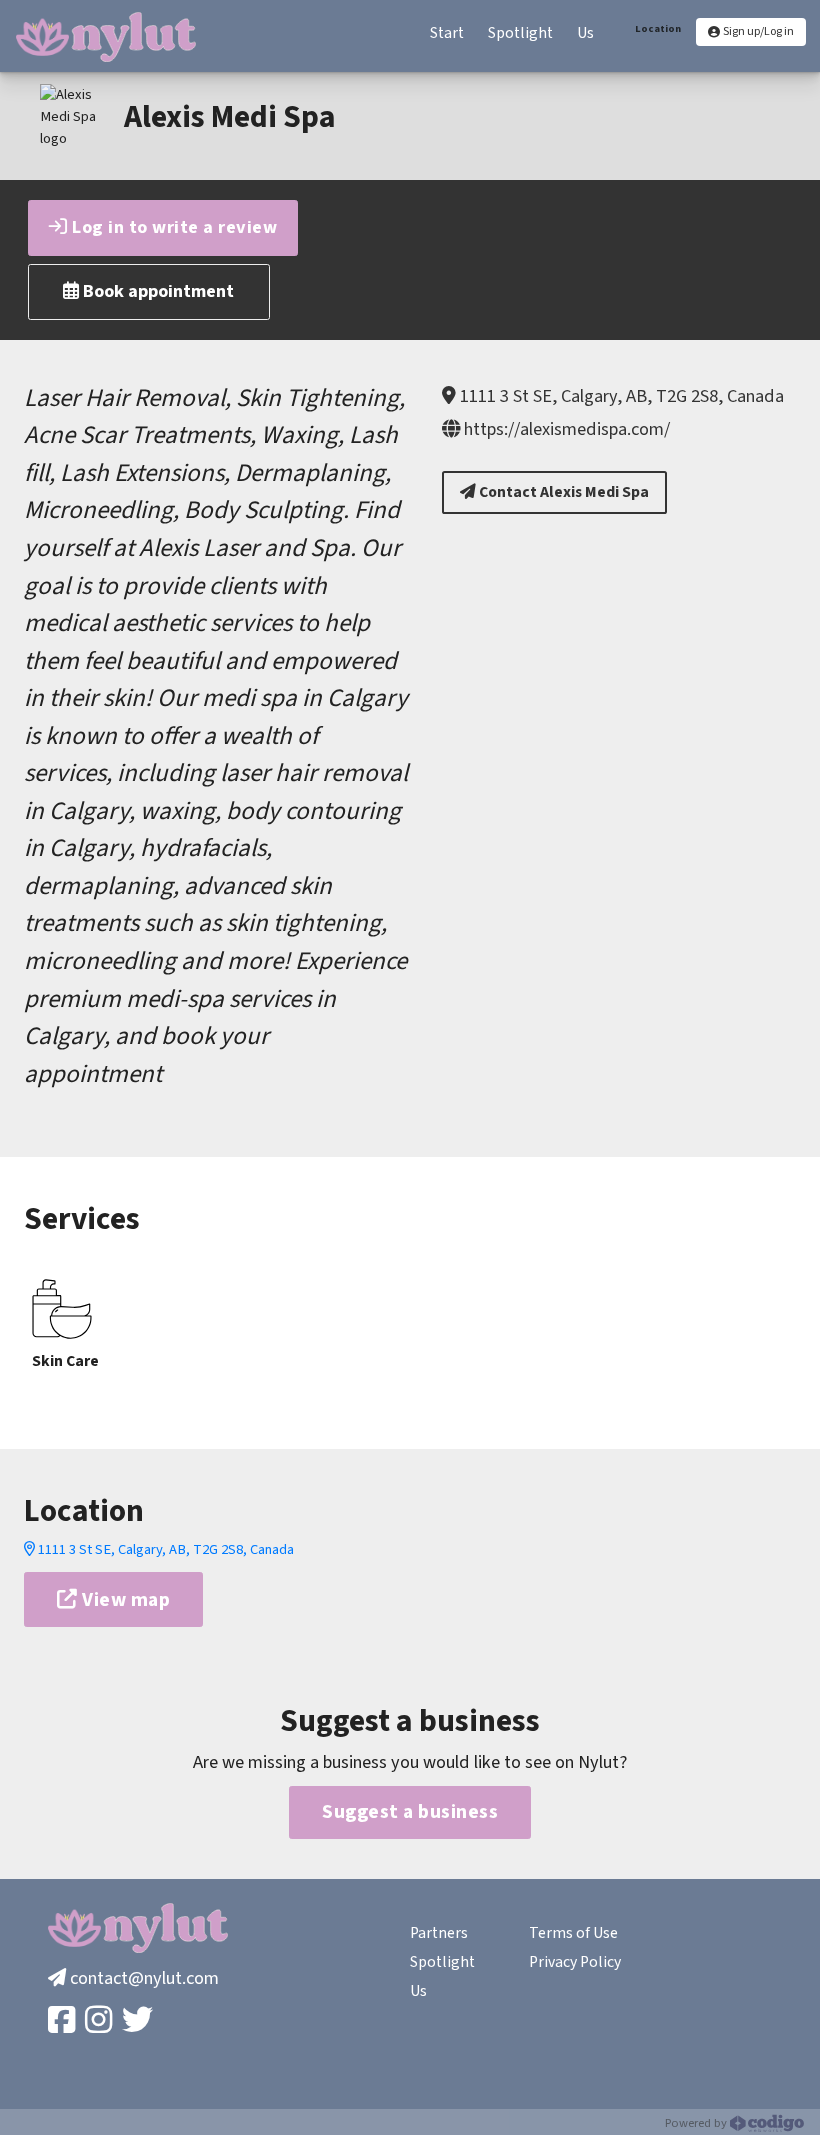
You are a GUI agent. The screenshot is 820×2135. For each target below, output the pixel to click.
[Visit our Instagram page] (100, 2021)
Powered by (697, 2123)
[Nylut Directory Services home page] (106, 37)
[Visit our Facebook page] (63, 2021)
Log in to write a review (173, 227)
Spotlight (442, 1962)
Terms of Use (573, 1933)
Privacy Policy (575, 1962)
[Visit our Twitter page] (139, 2021)
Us (418, 1991)
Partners (439, 1933)
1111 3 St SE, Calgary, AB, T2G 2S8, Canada (164, 1549)
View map (124, 1600)
